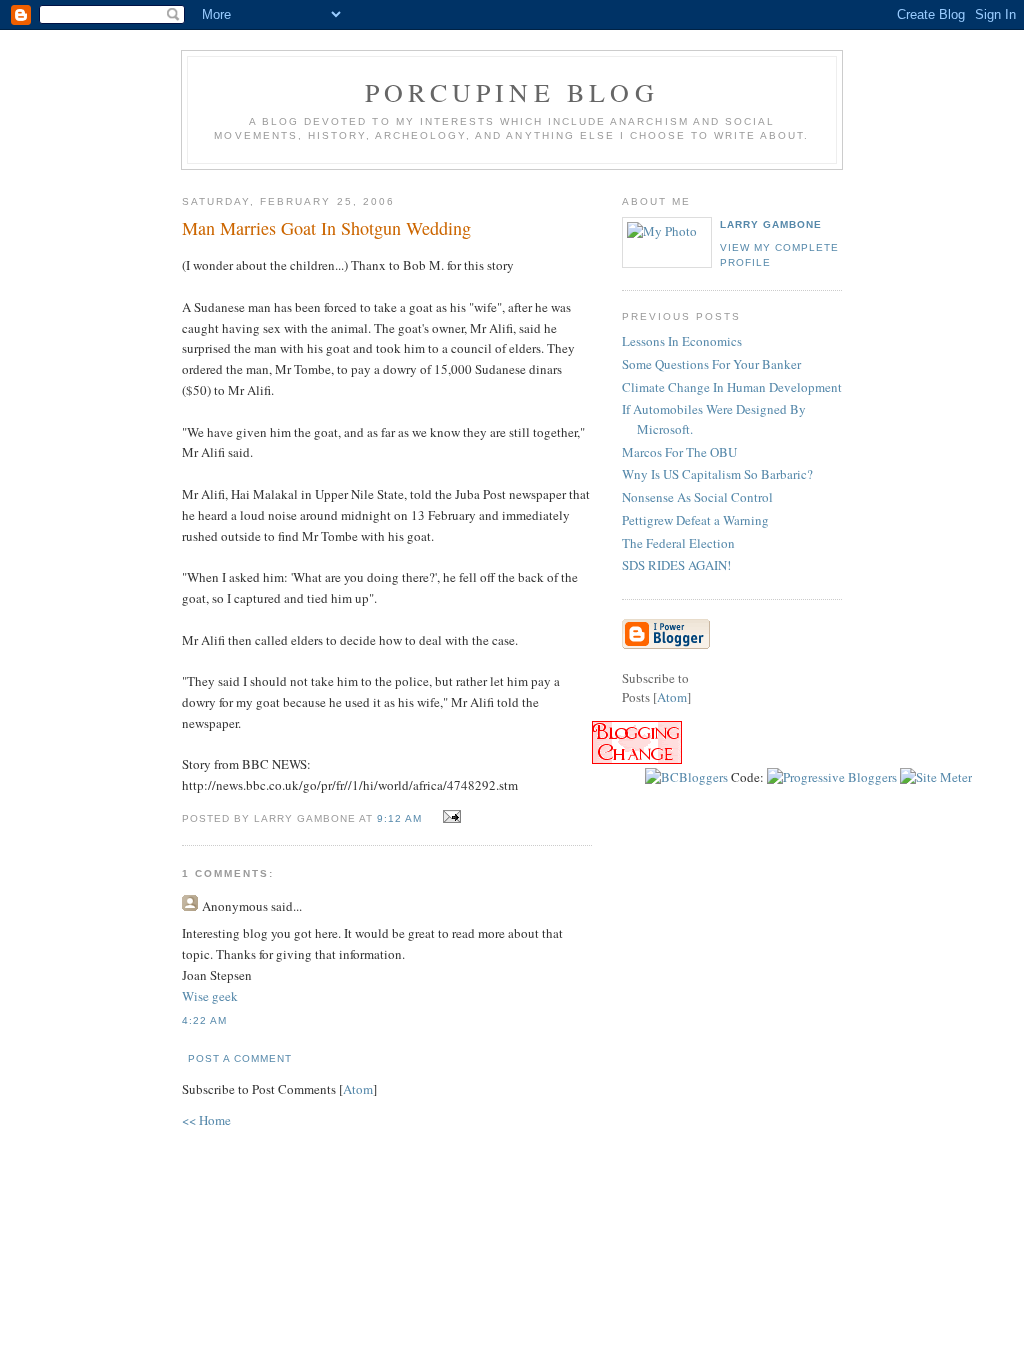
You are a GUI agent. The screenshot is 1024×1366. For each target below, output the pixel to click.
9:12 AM (401, 818)
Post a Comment (240, 1058)
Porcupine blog (512, 92)
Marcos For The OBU (679, 452)
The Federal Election (678, 543)
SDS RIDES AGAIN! (676, 565)
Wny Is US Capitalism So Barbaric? (717, 474)
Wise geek (210, 996)
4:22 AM (204, 1020)
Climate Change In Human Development (732, 387)
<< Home (206, 1120)
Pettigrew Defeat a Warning (695, 520)
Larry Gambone (771, 224)
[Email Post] (449, 817)
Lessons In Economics (682, 341)
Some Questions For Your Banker (711, 364)
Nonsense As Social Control (697, 497)
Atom (358, 1089)
